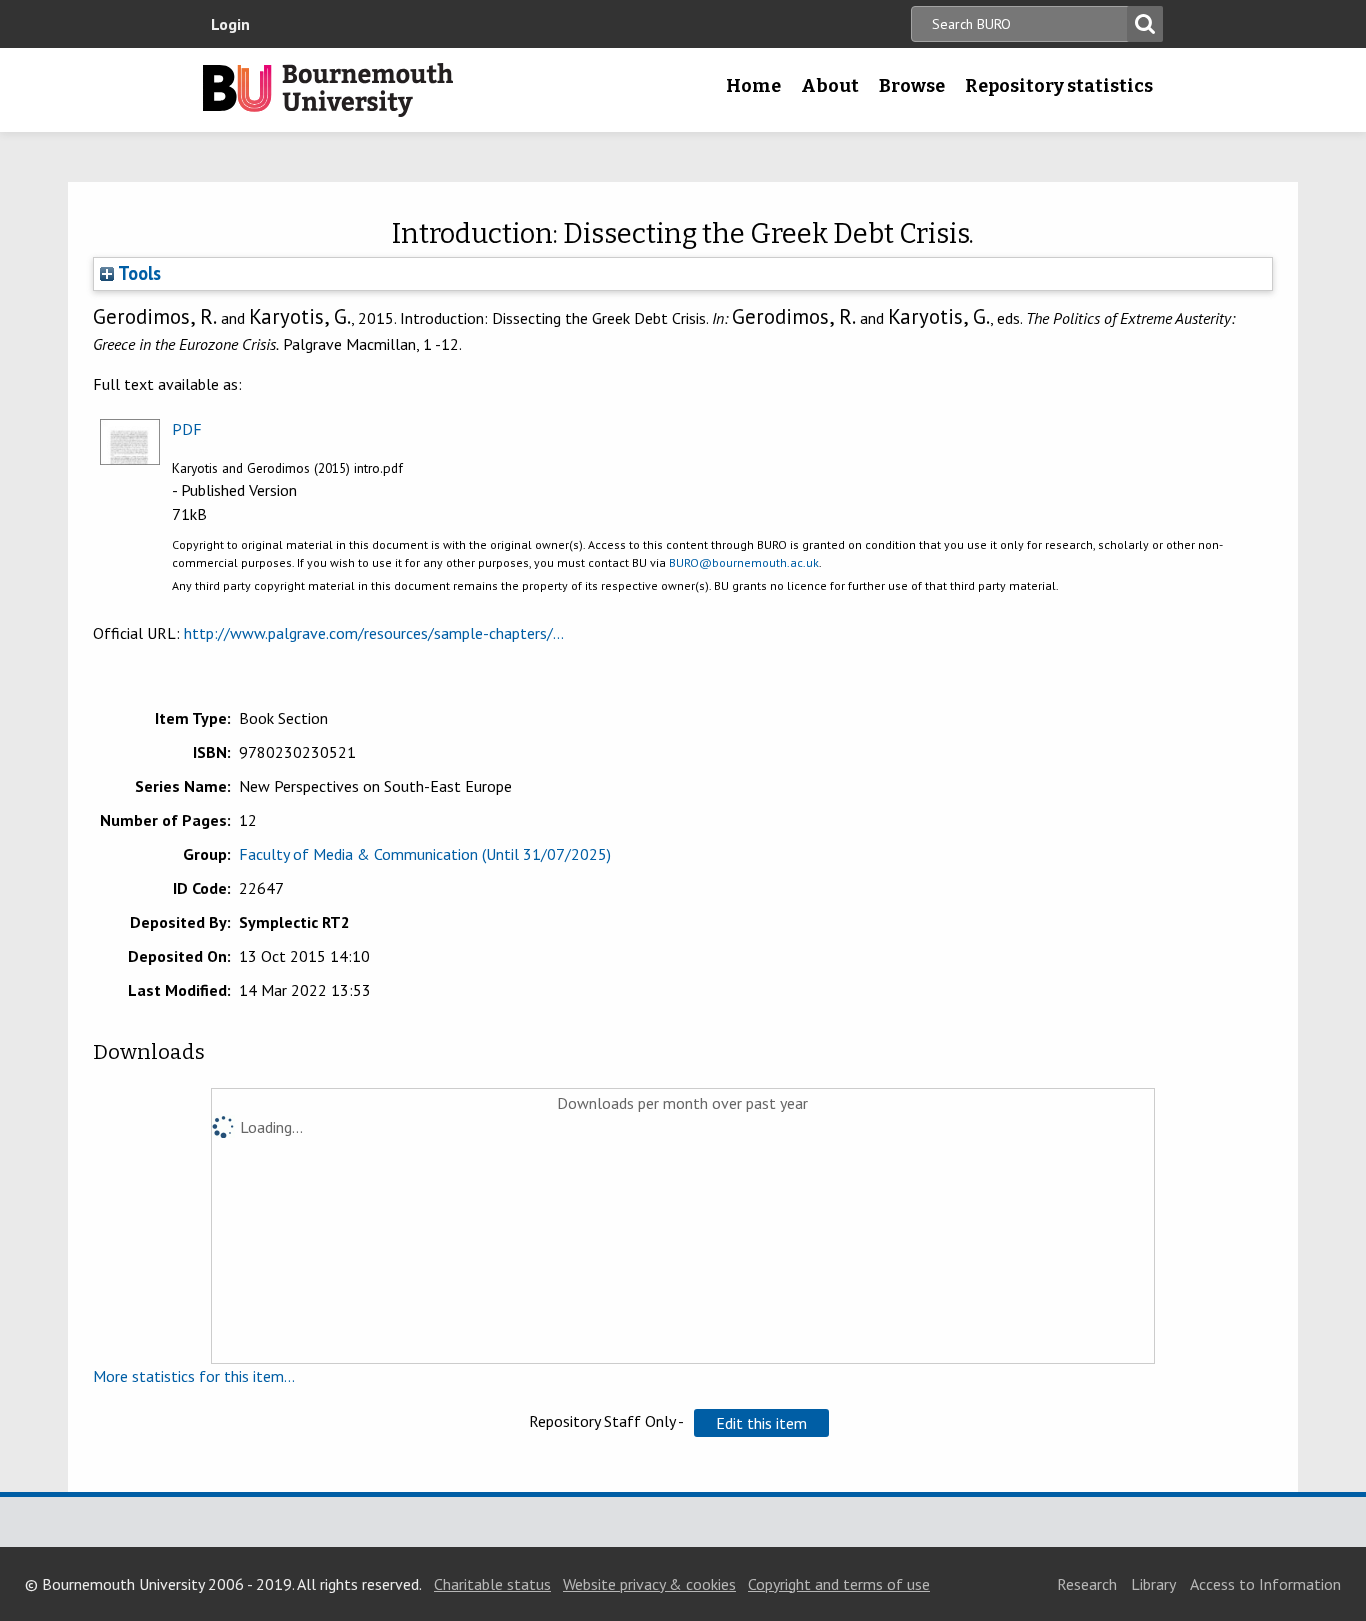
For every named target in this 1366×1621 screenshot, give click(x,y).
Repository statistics (1059, 86)
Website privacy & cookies (649, 1584)
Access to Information (1265, 1584)
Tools (137, 273)
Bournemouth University (328, 90)
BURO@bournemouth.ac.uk (744, 562)
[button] (761, 1423)
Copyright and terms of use (839, 1584)
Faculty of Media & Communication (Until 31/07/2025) (425, 854)
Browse (912, 86)
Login (230, 24)
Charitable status (492, 1584)
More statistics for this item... (194, 1376)
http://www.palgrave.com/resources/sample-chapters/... (374, 633)
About (830, 86)
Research (1087, 1584)
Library (1153, 1584)
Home (753, 86)
